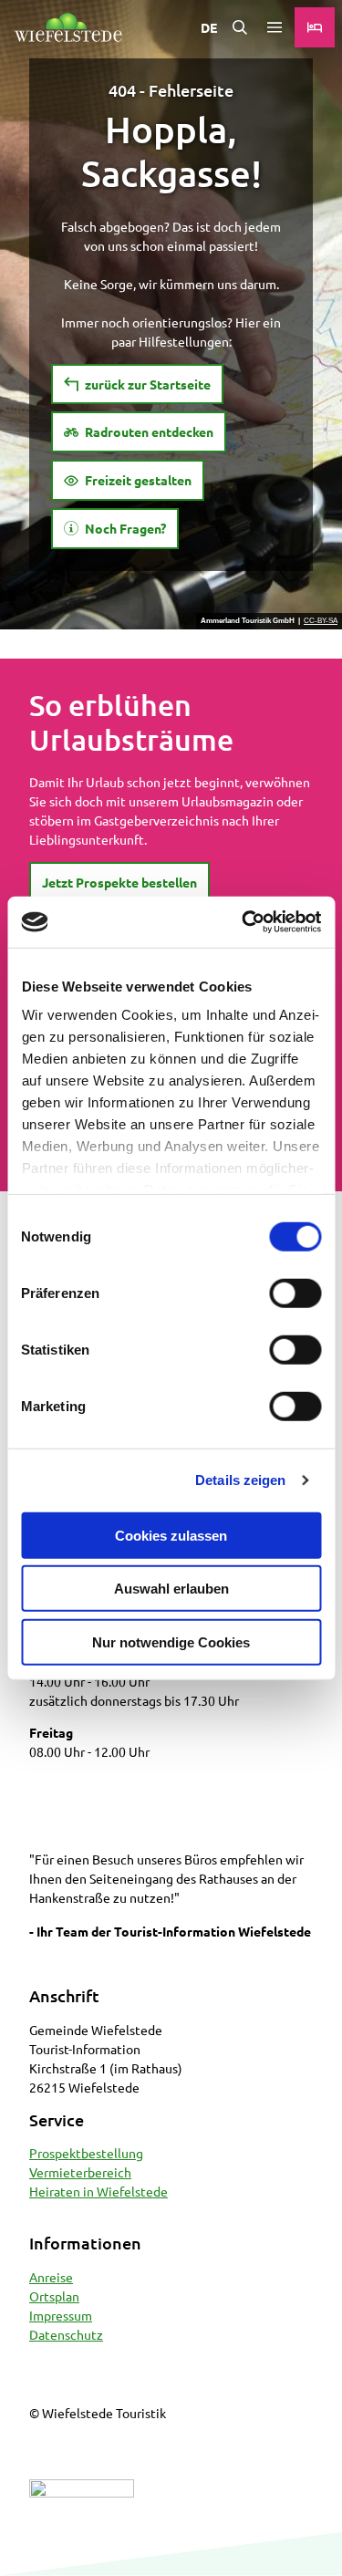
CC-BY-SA (321, 621)
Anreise (51, 2277)
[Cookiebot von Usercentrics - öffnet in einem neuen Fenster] (244, 922)
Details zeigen (240, 1480)
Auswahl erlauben (171, 1589)
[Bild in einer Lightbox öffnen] (82, 2520)
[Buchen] (315, 27)
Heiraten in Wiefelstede (98, 2191)
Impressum (61, 2315)
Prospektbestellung (86, 2153)
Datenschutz (66, 2334)
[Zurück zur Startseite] (68, 27)
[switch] (295, 1293)
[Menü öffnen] (275, 27)
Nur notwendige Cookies (171, 1641)
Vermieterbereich (80, 2172)
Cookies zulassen (171, 1535)
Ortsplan (54, 2296)
